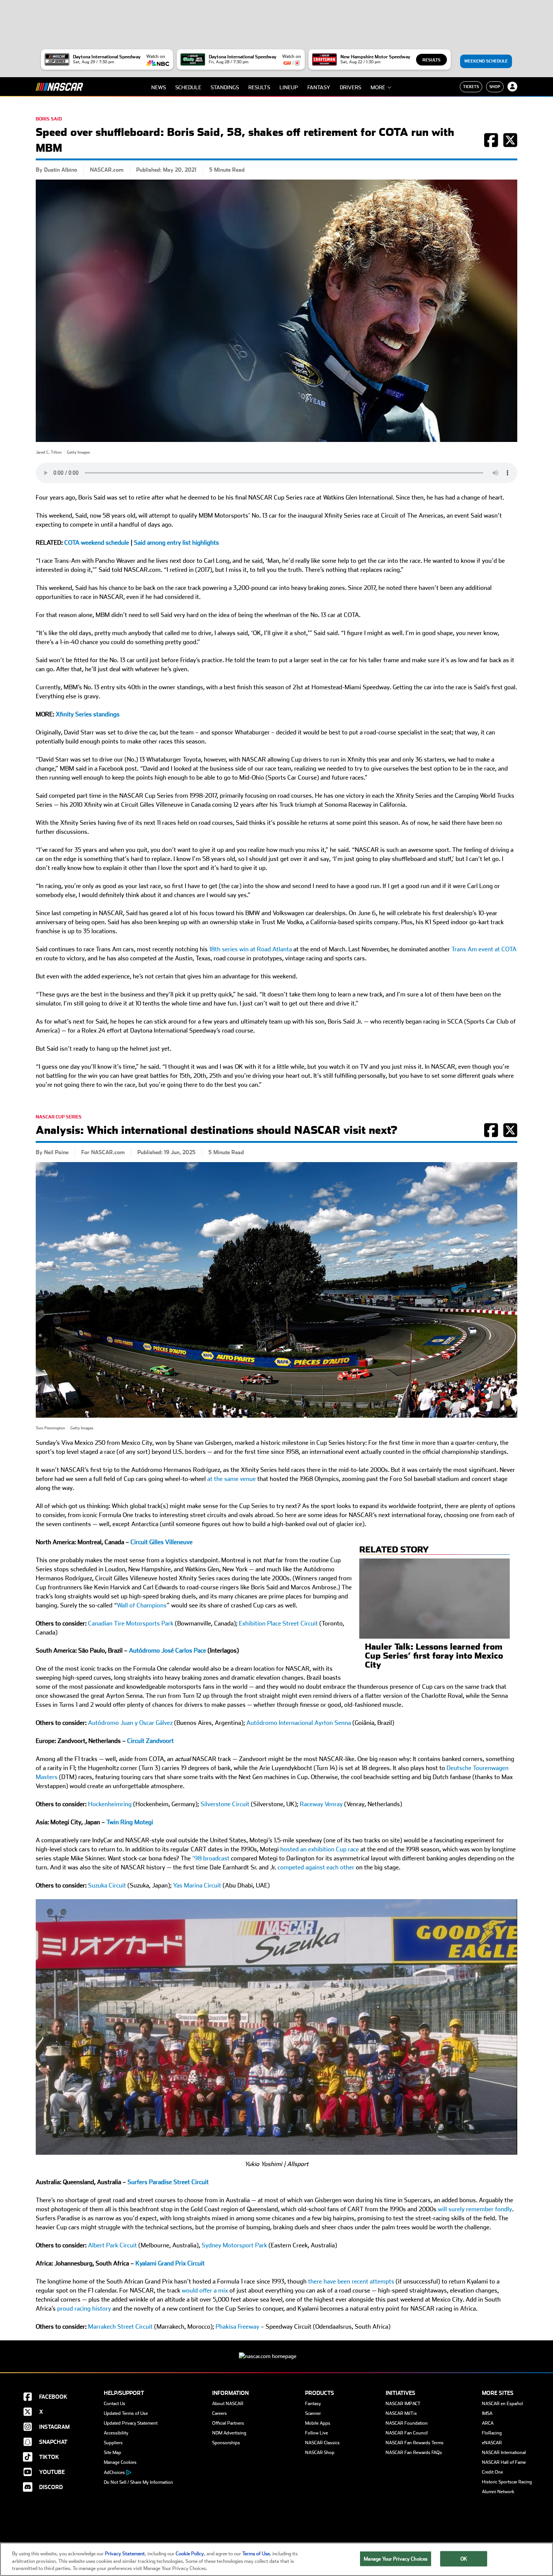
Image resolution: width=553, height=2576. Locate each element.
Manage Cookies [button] (120, 2462)
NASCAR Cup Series (59, 1117)
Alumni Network (498, 2492)
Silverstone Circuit (225, 1804)
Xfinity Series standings (88, 714)
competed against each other (316, 1867)
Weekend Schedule (486, 61)
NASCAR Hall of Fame (504, 2462)
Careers (220, 2413)
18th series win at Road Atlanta (251, 949)
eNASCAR (492, 2443)
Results (431, 60)
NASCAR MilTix (401, 2413)
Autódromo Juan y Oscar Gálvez (130, 1723)
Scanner (313, 2413)
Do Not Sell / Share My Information (138, 2482)
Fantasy (319, 87)
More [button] (378, 87)
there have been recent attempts (351, 2281)
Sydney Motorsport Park (234, 2245)
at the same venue (232, 1479)
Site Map (112, 2453)
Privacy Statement (125, 2554)
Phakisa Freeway (237, 2327)
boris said (49, 119)
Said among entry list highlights (176, 543)
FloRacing (492, 2433)
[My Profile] (512, 87)
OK (464, 2558)
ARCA (488, 2423)
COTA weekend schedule (97, 543)
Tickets (471, 87)
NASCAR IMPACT (403, 2404)
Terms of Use (256, 2554)
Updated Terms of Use (126, 2413)
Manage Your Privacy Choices (396, 2558)
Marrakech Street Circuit (120, 2327)
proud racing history (84, 2309)
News (159, 87)
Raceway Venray (321, 1804)
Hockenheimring (110, 1804)
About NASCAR (228, 2404)
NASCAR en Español (502, 2404)
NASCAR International (504, 2453)
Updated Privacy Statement (131, 2423)
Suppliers (113, 2443)
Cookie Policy (190, 2554)
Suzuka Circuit (107, 1885)
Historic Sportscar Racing (507, 2482)
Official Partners (228, 2423)
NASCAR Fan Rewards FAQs (414, 2453)
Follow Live (317, 2433)
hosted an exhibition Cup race (320, 1849)
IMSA (487, 2413)
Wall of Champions (142, 1605)
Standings (225, 87)
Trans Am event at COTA (484, 949)
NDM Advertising (229, 2433)
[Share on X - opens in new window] (510, 144)
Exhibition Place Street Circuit (278, 1623)
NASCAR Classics (322, 2443)
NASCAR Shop (320, 2453)
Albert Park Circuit (112, 2245)
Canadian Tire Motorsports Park (131, 1623)
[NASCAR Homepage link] (276, 2350)
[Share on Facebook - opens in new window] (491, 144)
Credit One (492, 2472)
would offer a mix (205, 2290)
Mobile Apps (318, 2423)
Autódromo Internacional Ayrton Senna (299, 1723)
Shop (495, 87)
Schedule (188, 87)
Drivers (350, 87)
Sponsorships (226, 2443)
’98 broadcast (211, 1858)
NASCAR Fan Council (407, 2433)
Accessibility (116, 2433)
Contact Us (115, 2404)
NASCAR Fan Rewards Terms (415, 2443)
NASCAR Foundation (407, 2423)
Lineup (289, 87)
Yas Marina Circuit (197, 1885)
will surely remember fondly (475, 2209)
